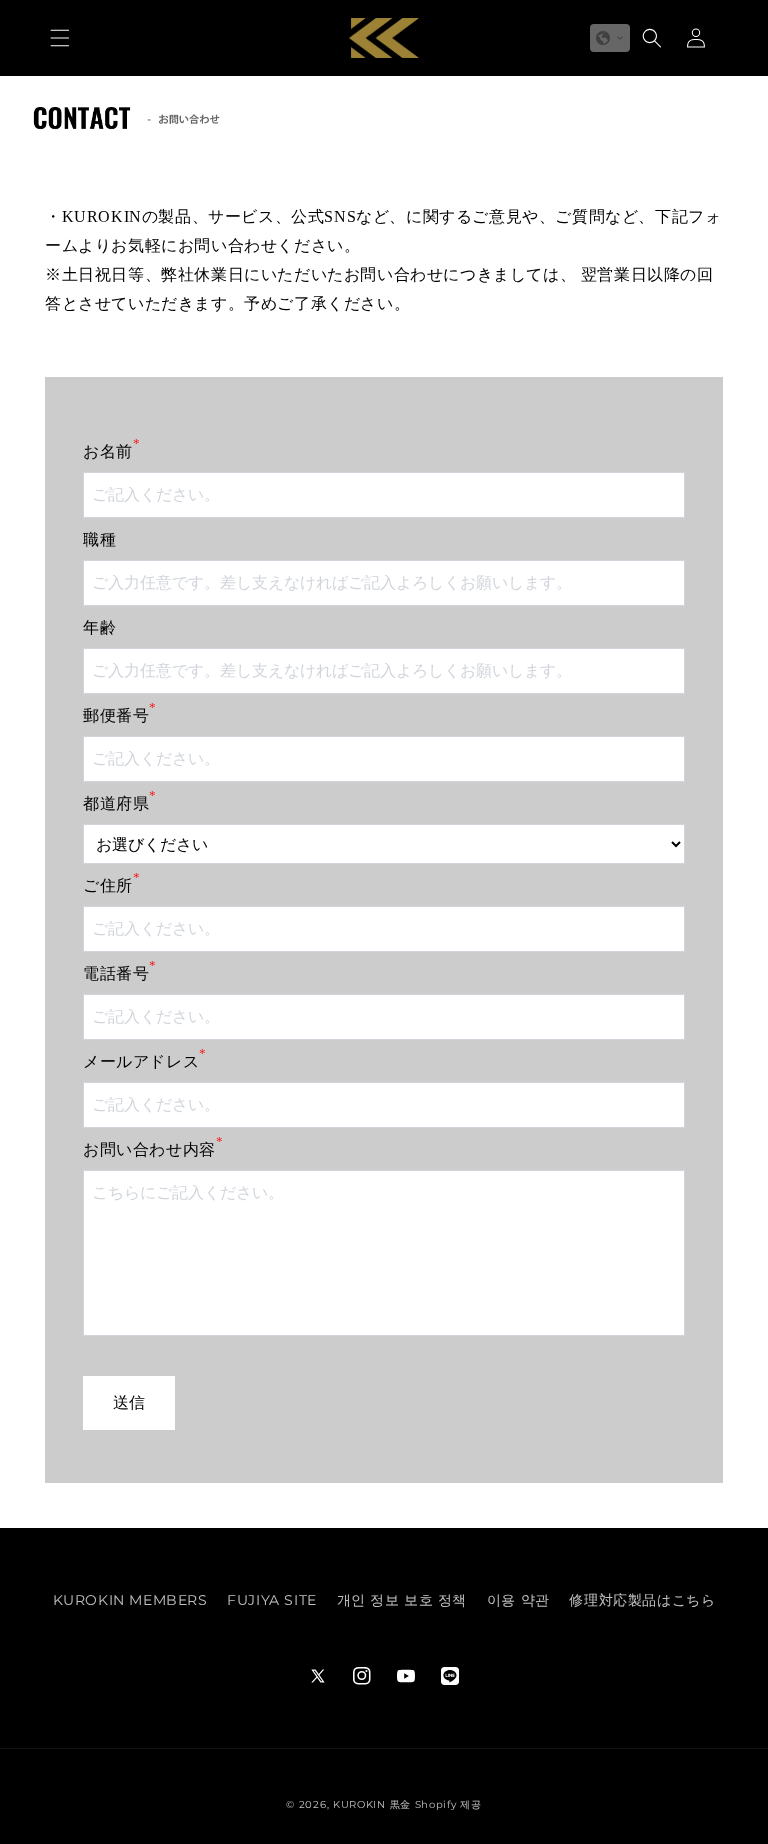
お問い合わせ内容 (153, 1148)
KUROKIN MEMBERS (130, 1600)
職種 (99, 539)
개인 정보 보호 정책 (402, 1600)
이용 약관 (518, 1600)
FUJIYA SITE (272, 1600)
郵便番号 (120, 714)
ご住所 (111, 884)
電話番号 (120, 972)
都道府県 (120, 802)
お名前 (111, 450)
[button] (60, 38)
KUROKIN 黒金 (372, 1804)
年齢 (99, 627)
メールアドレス (145, 1060)
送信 (129, 1402)
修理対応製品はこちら (642, 1600)
